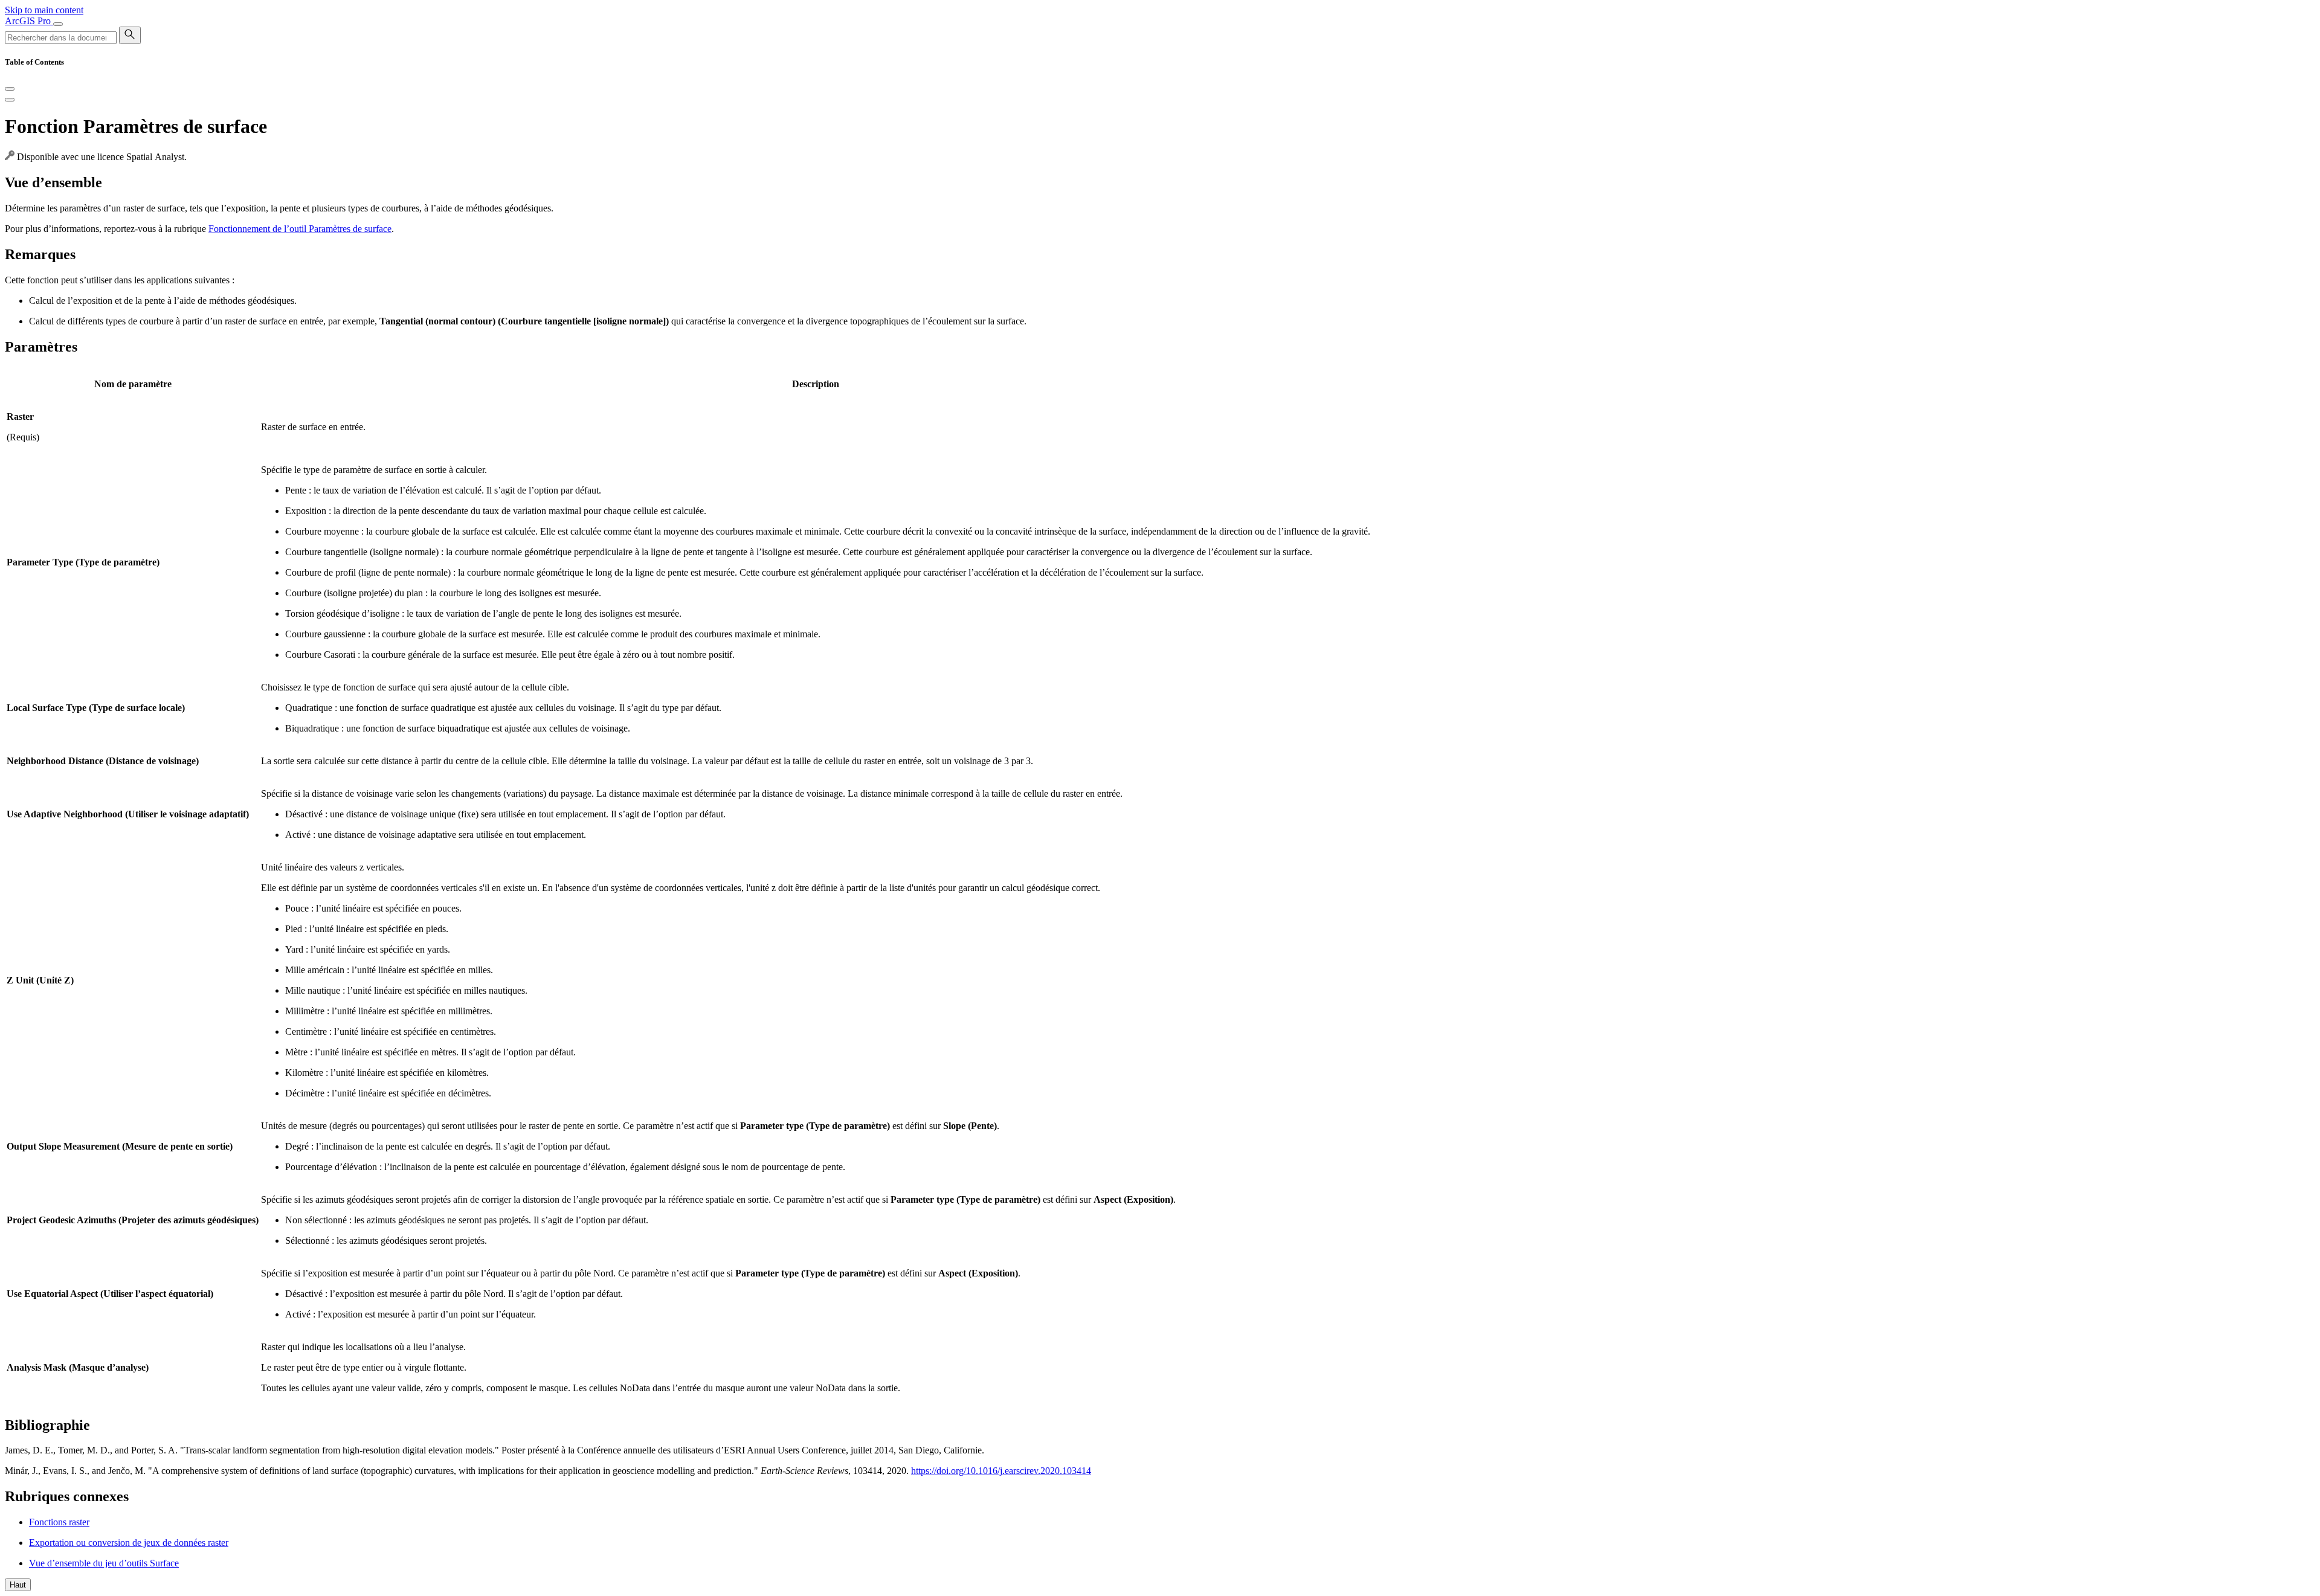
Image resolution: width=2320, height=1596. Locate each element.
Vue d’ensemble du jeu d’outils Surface (104, 1563)
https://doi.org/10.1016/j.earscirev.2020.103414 (1001, 1471)
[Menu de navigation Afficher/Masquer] (58, 24)
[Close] (10, 89)
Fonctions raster (59, 1522)
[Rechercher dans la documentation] (130, 35)
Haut (18, 1585)
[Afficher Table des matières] (10, 100)
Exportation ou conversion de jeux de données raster (129, 1543)
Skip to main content (44, 10)
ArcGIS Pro (29, 21)
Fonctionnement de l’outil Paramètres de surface (300, 229)
